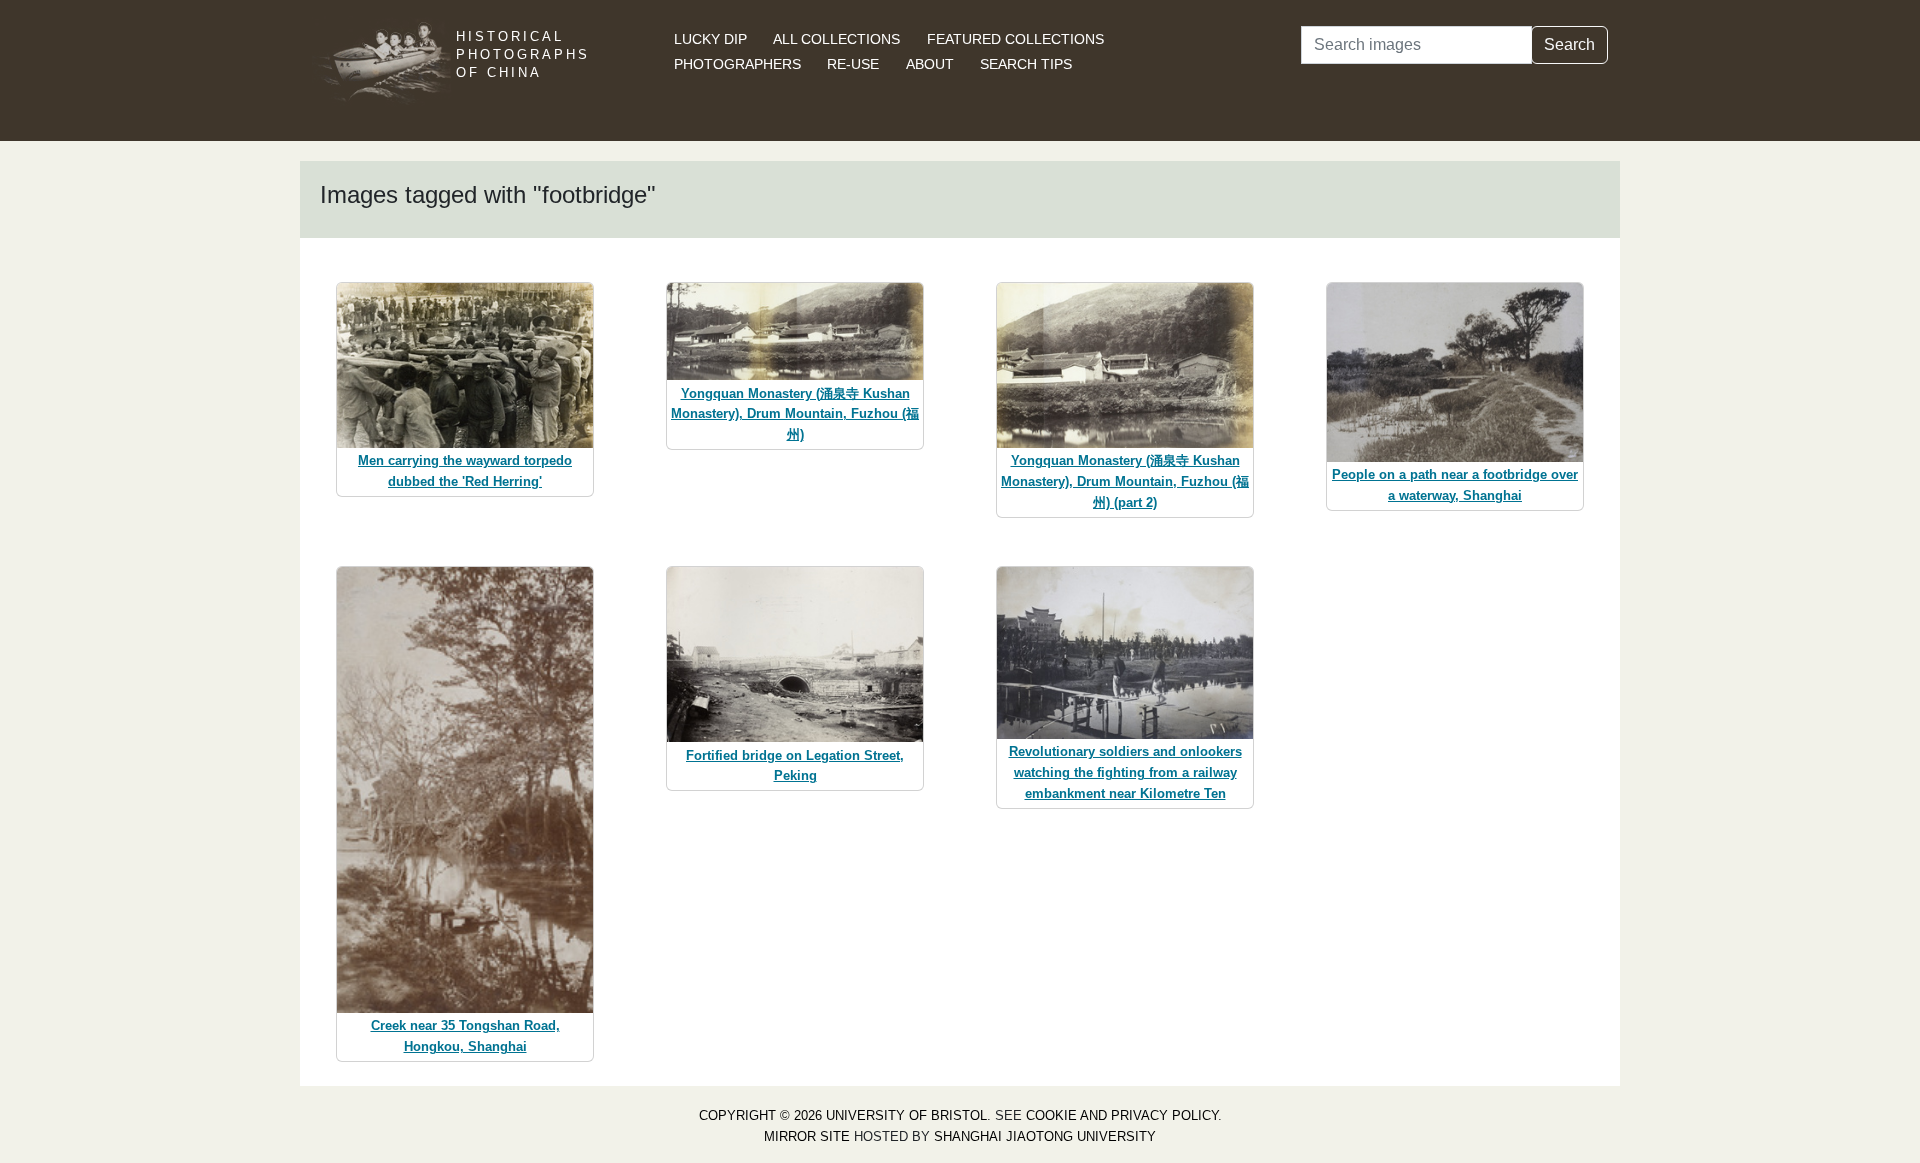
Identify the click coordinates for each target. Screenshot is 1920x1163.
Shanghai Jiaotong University (1045, 1136)
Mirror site (807, 1136)
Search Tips (1026, 64)
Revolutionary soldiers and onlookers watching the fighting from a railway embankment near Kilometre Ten (1125, 772)
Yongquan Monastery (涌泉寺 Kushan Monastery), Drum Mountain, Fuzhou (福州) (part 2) (1125, 481)
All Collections (836, 39)
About (930, 64)
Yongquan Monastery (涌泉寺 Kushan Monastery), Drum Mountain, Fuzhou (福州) (795, 414)
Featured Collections (1015, 39)
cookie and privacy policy (1122, 1115)
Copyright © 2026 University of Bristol (843, 1115)
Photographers (737, 64)
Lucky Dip (710, 39)
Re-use (853, 64)
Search (1569, 44)
